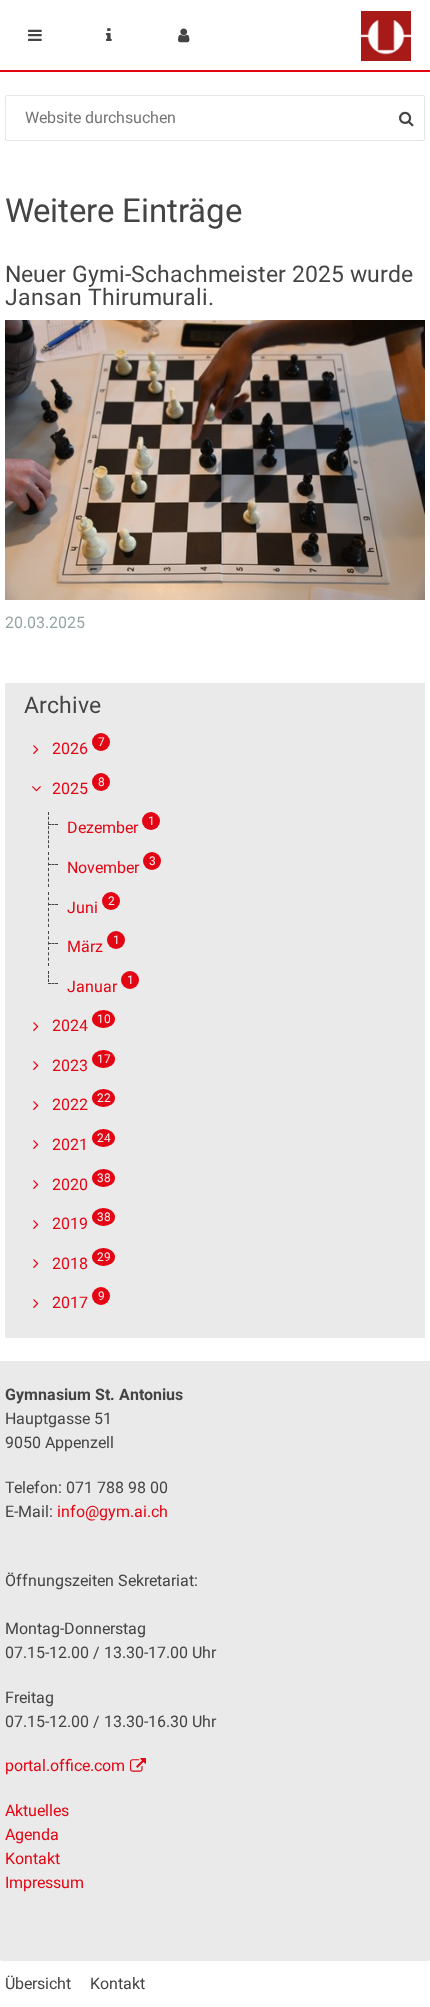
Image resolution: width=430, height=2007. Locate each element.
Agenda (32, 1834)
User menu (183, 35)
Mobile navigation (35, 35)
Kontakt (32, 1858)
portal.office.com (65, 1765)
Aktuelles (37, 1810)
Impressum (44, 1882)
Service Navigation (109, 35)
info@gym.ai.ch (112, 1511)
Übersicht (38, 1983)
